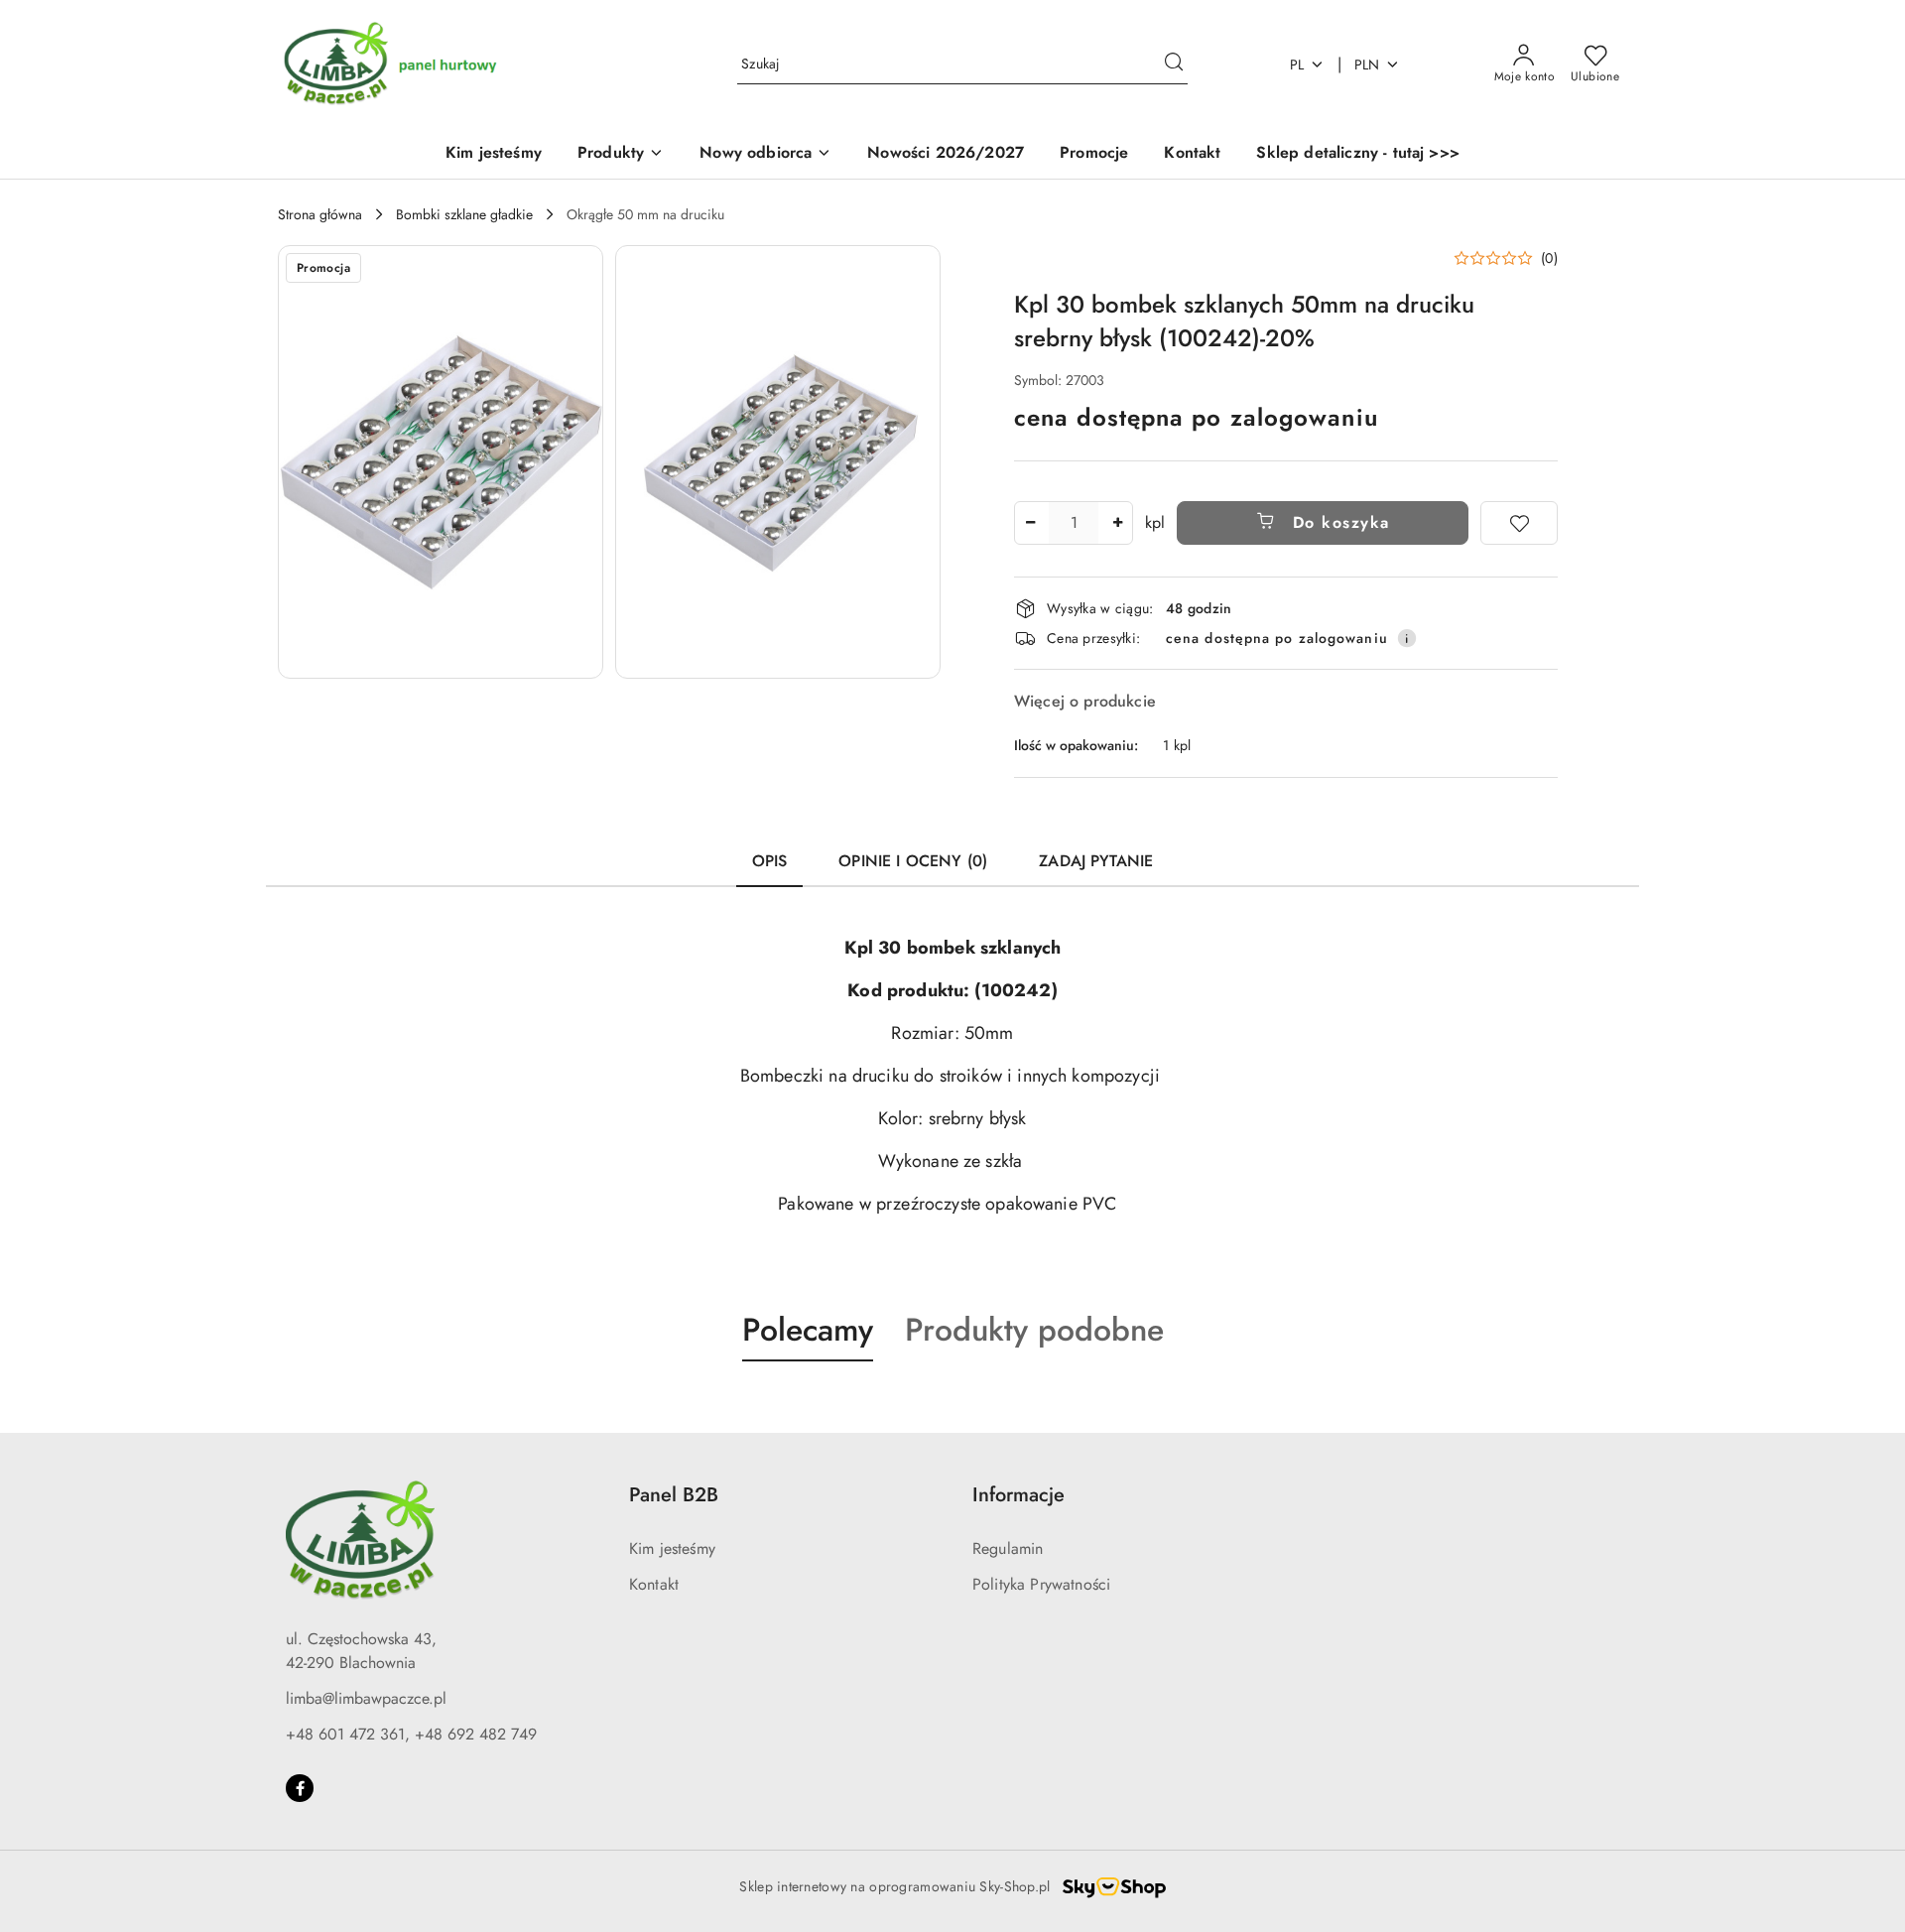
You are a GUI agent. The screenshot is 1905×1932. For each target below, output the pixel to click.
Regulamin (1008, 1548)
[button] (621, 154)
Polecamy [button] (808, 1330)
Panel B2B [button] (674, 1495)
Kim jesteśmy (672, 1548)
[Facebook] (300, 1788)
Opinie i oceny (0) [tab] (913, 861)
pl (1297, 64)
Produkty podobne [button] (1034, 1330)
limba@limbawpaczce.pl (366, 1698)
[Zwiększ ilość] (1117, 523)
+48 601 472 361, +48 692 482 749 (411, 1734)
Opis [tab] (770, 861)
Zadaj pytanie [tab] (1096, 861)
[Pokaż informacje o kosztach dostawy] (1407, 638)
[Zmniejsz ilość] (1030, 523)
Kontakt (654, 1584)
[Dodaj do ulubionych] (1519, 523)
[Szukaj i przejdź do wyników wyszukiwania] (1174, 64)
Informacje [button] (1018, 1495)
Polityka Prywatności (1041, 1584)
